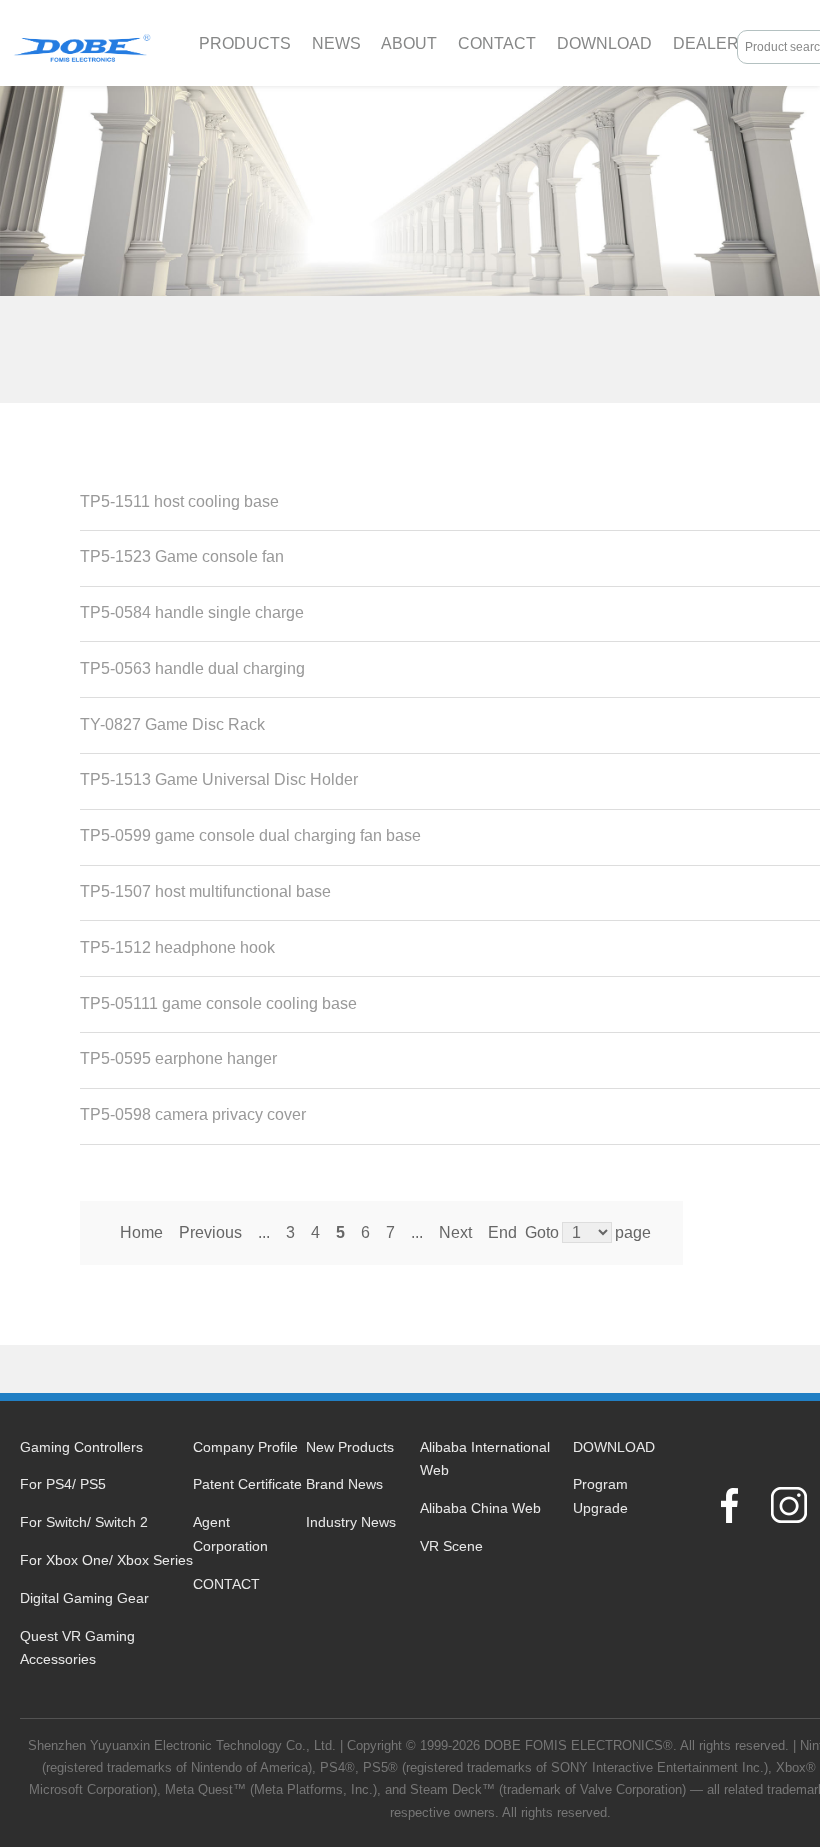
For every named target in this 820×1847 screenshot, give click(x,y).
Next (455, 1232)
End (502, 1232)
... (264, 1232)
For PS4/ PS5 (63, 1484)
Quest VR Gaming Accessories (77, 1648)
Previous (210, 1232)
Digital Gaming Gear (84, 1598)
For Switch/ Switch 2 (84, 1522)
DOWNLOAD (604, 43)
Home (141, 1232)
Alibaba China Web (480, 1508)
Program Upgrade (600, 1496)
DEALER (706, 43)
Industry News (351, 1522)
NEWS (336, 43)
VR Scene (451, 1546)
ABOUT (409, 43)
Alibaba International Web (485, 1459)
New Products (350, 1447)
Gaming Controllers (81, 1447)
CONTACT (497, 43)
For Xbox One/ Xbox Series (106, 1560)
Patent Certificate (247, 1484)
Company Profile (245, 1447)
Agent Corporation (230, 1534)
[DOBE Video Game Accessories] (82, 43)
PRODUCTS (245, 43)
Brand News (344, 1484)
